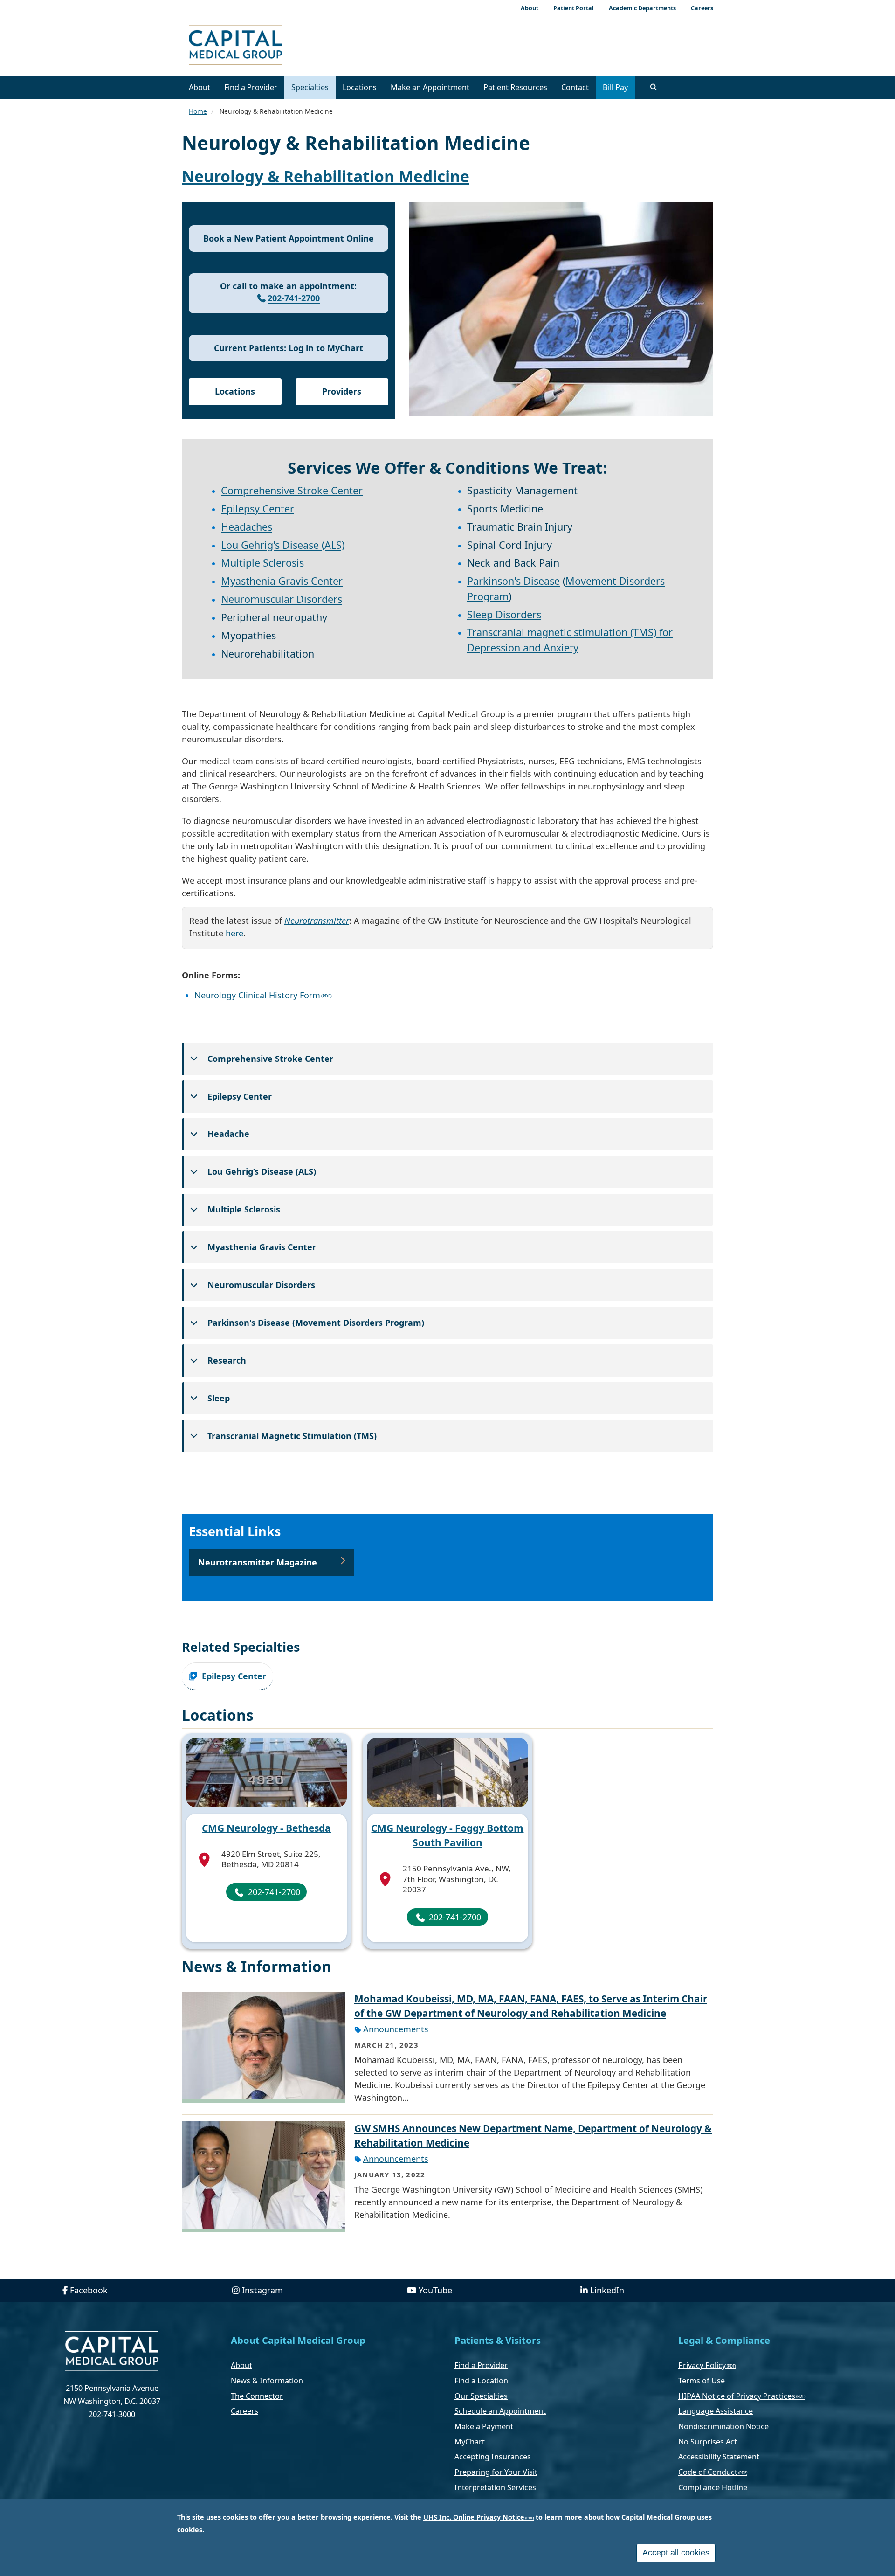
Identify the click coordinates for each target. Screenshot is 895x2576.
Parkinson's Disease (513, 581)
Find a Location (481, 2381)
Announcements (396, 2029)
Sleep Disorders (504, 614)
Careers (244, 2411)
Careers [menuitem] (702, 8)
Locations (360, 87)
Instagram (262, 2290)
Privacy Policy (702, 2365)
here (234, 933)
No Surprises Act (708, 2442)
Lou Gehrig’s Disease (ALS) (262, 1171)
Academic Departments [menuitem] (642, 8)
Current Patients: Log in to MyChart (289, 348)
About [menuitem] (530, 8)
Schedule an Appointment (500, 2411)
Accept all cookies (676, 2553)
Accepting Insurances (493, 2457)
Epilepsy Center (258, 509)
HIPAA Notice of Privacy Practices (737, 2396)
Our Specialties (481, 2396)
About (200, 87)
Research (227, 1360)
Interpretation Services (495, 2487)
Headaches (247, 527)
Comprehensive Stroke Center (292, 490)
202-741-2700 (294, 298)
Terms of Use (702, 2381)
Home (198, 111)
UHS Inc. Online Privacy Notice (474, 2517)
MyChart (470, 2442)
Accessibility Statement (719, 2457)
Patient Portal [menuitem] (574, 8)
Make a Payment (484, 2426)
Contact (575, 87)
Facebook (89, 2290)
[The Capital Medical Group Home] (277, 46)
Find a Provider (251, 87)
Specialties (310, 87)
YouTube (435, 2290)
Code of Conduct (708, 2472)
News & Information (267, 2381)
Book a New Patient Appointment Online (289, 238)
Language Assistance (716, 2411)
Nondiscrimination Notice (723, 2426)
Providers (342, 391)
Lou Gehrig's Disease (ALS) (283, 545)
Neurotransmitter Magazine (258, 1562)
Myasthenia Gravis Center (282, 581)
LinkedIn (607, 2290)
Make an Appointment (430, 87)
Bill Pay (615, 87)
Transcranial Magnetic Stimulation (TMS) (292, 1436)
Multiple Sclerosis (262, 563)
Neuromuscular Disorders (282, 599)
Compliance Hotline (713, 2487)
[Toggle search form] (654, 87)
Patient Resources (515, 87)
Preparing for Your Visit (496, 2472)
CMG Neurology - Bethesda (266, 1828)
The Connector (257, 2396)
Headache (228, 1134)
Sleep (219, 1398)
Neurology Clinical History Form (257, 995)
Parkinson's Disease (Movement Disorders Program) (316, 1323)
